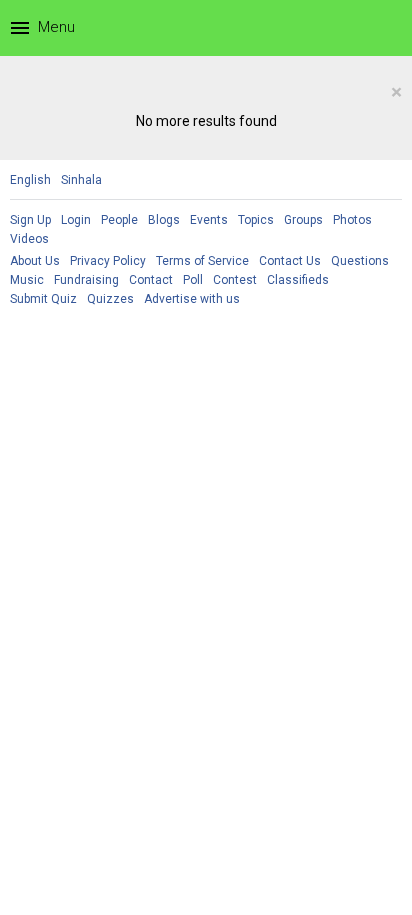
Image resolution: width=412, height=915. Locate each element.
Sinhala (81, 180)
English (30, 180)
